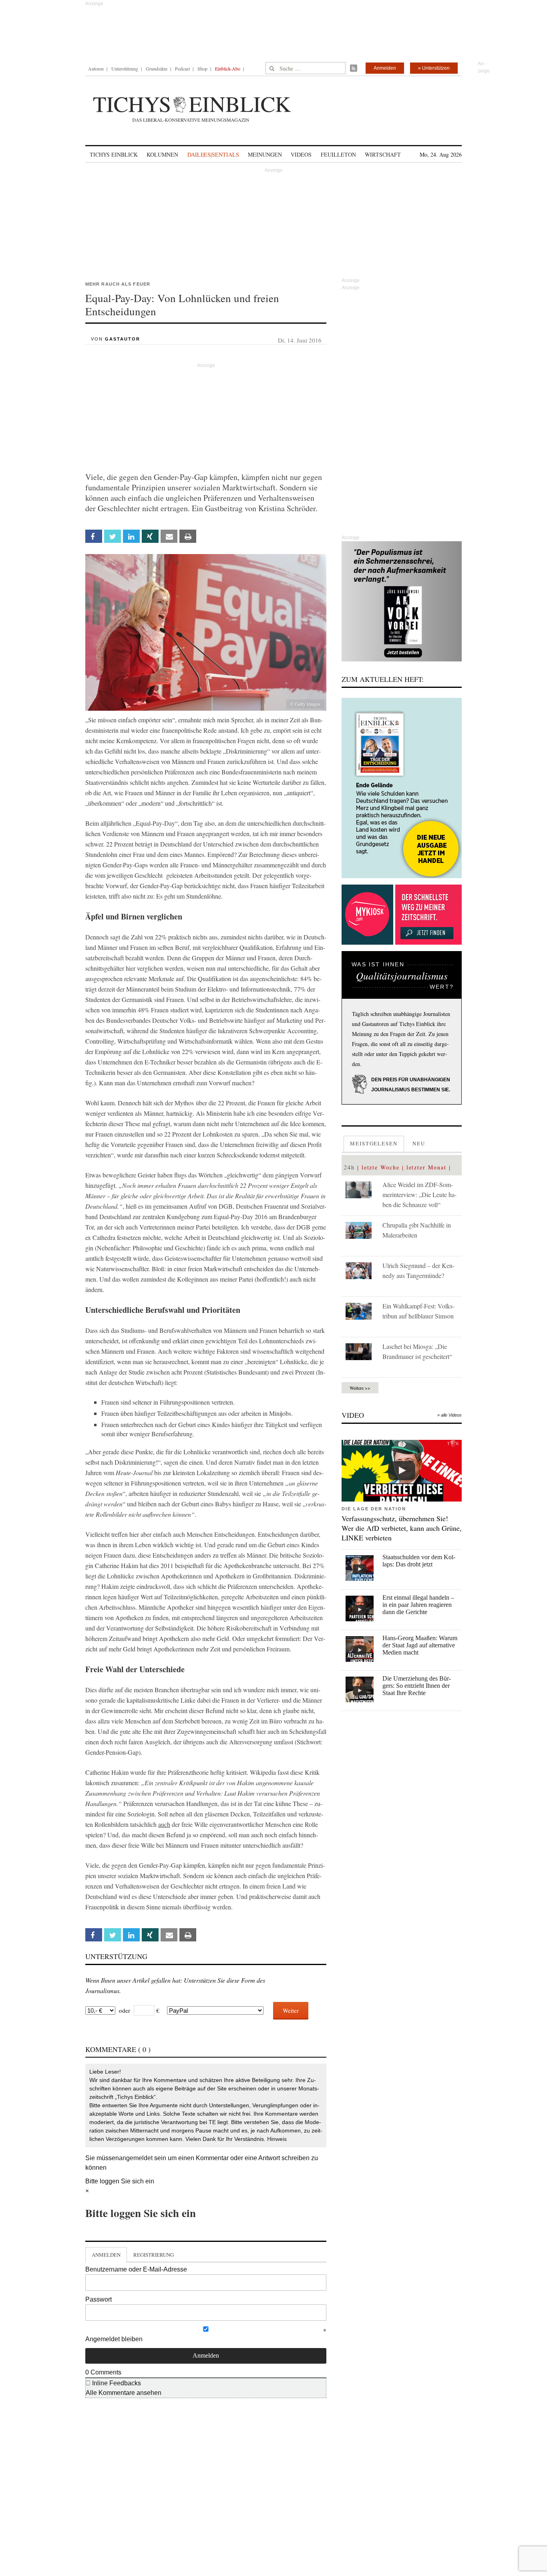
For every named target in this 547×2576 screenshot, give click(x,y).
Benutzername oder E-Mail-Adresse (136, 2269)
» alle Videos (449, 1415)
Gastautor (123, 339)
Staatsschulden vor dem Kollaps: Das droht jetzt (419, 1561)
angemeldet (136, 2158)
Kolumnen (162, 154)
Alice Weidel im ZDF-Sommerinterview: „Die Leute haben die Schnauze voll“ (419, 1194)
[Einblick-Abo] (402, 788)
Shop (202, 69)
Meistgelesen (374, 1143)
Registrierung (154, 2255)
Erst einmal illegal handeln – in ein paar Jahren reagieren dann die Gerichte (418, 1605)
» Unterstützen (434, 68)
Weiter (291, 2010)
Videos (301, 154)
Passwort (99, 2299)
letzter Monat (426, 1167)
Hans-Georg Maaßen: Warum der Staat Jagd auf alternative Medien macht (420, 1645)
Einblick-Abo (228, 69)
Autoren (96, 69)
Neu (419, 1143)
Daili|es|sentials (213, 154)
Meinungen (265, 154)
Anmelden (385, 68)
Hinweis (277, 2139)
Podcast (182, 69)
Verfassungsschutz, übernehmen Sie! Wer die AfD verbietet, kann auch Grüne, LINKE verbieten (402, 1528)
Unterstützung (125, 69)
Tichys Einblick (114, 154)
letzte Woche (381, 1167)
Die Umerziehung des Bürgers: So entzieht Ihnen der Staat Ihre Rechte (417, 1686)
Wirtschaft (383, 154)
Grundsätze (157, 69)
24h (349, 1167)
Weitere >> (360, 1388)
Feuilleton (338, 154)
